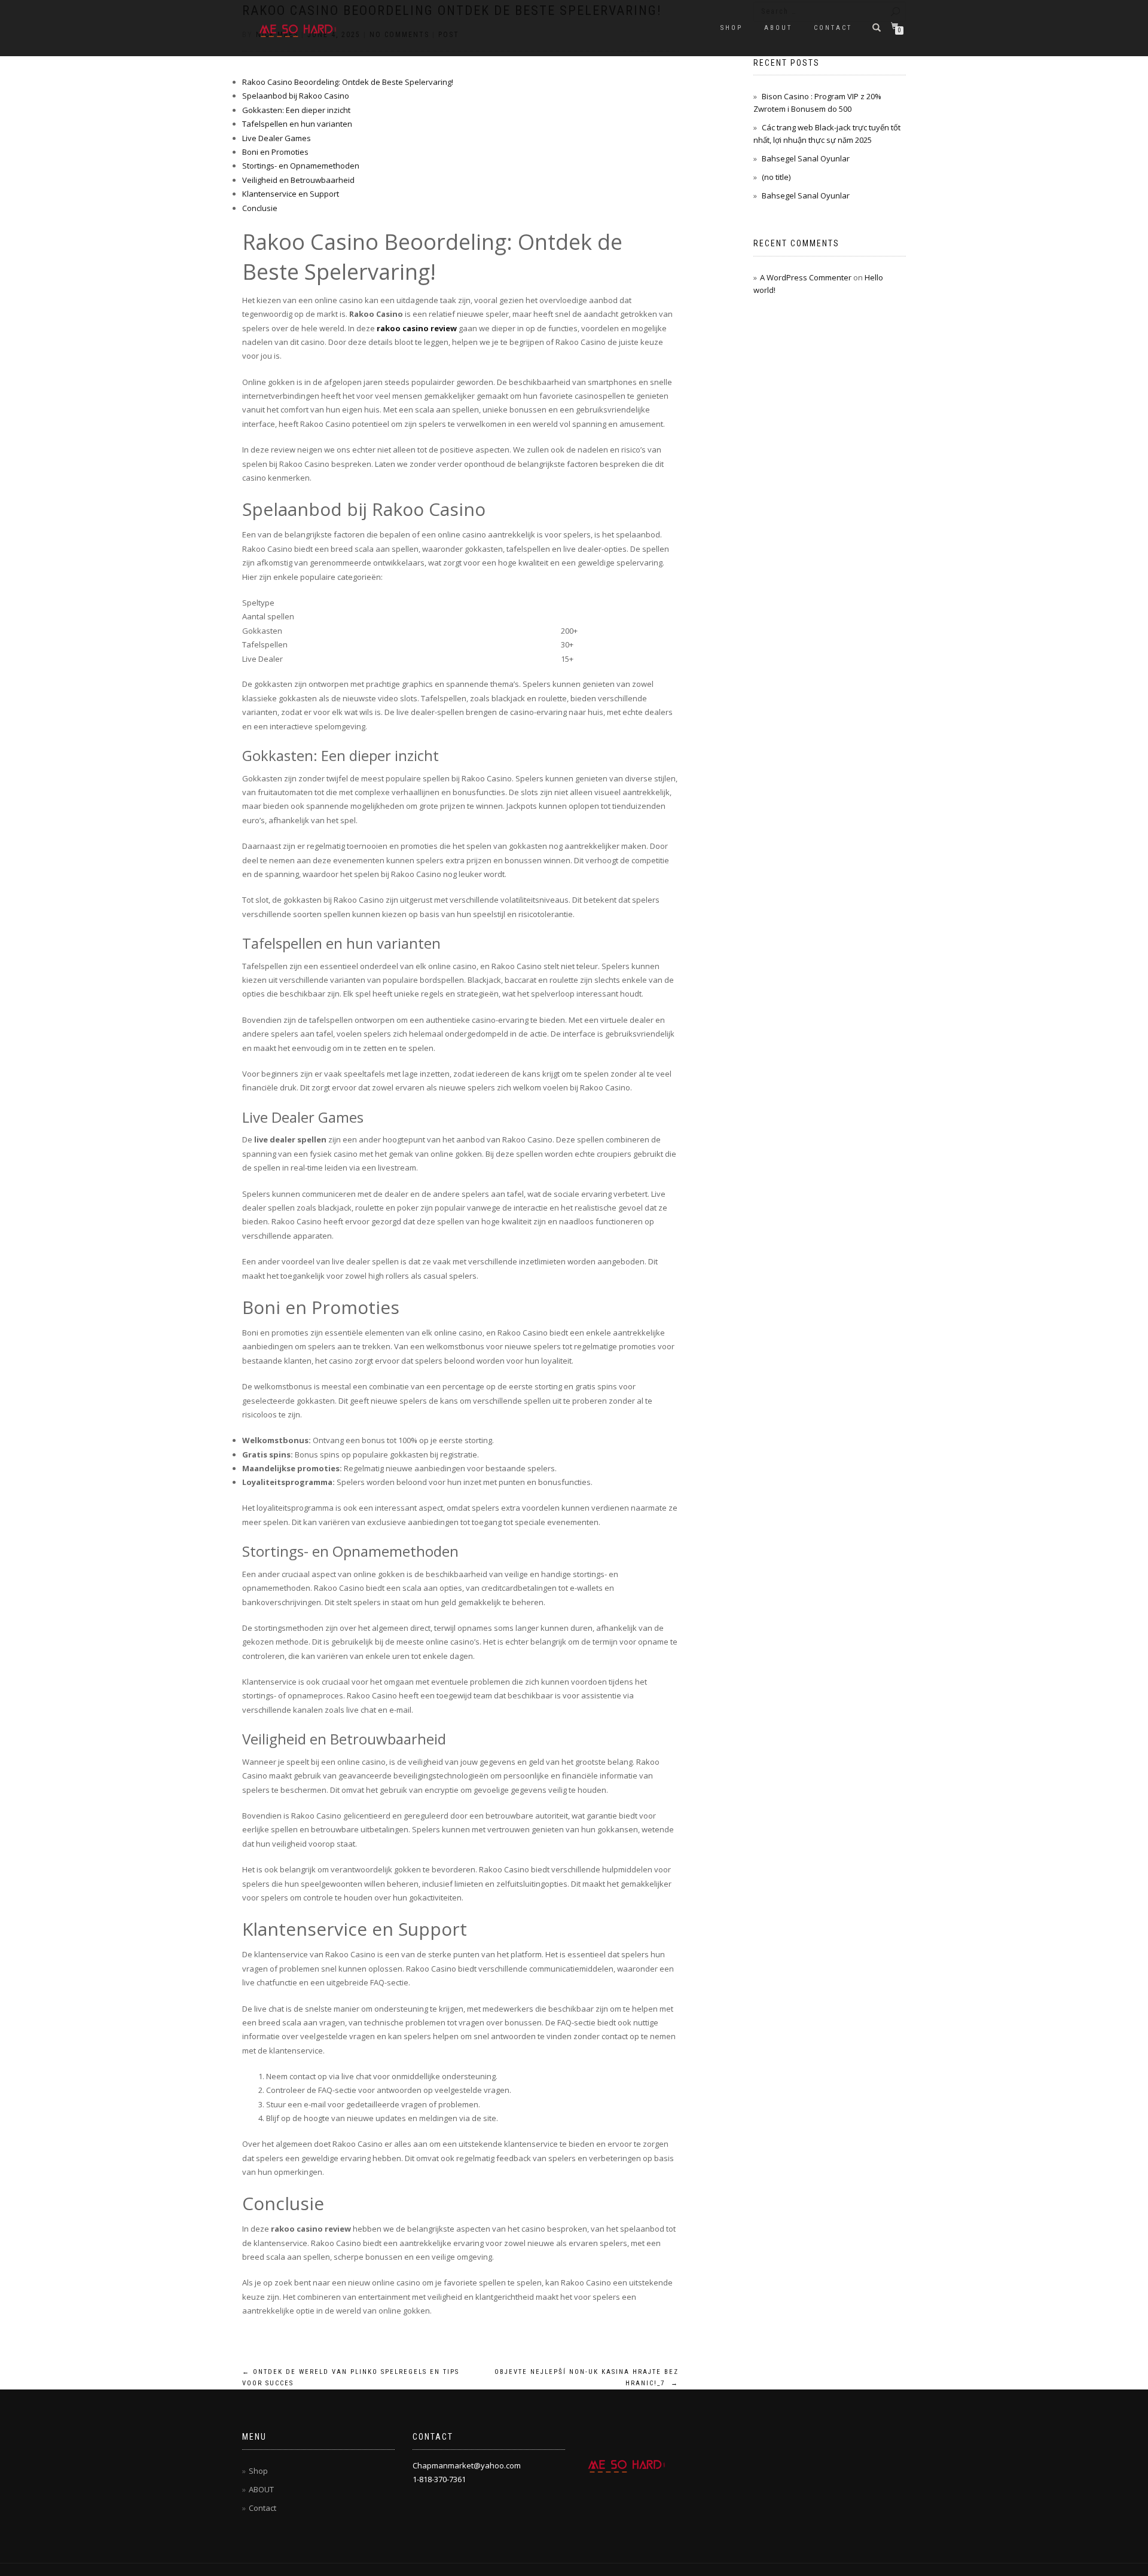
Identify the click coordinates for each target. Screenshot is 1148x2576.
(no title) (776, 177)
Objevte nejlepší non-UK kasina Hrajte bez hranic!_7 (587, 2378)
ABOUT (778, 28)
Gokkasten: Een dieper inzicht (296, 110)
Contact (833, 28)
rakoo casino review (417, 328)
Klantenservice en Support (291, 194)
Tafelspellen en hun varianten (297, 124)
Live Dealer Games (277, 138)
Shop (732, 28)
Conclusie (260, 208)
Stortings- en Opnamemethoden (301, 166)
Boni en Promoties (275, 152)
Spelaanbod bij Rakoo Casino (296, 96)
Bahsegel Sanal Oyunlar (806, 158)
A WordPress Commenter (806, 277)
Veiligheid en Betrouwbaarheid (298, 180)
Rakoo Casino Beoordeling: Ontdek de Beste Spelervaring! (348, 82)
